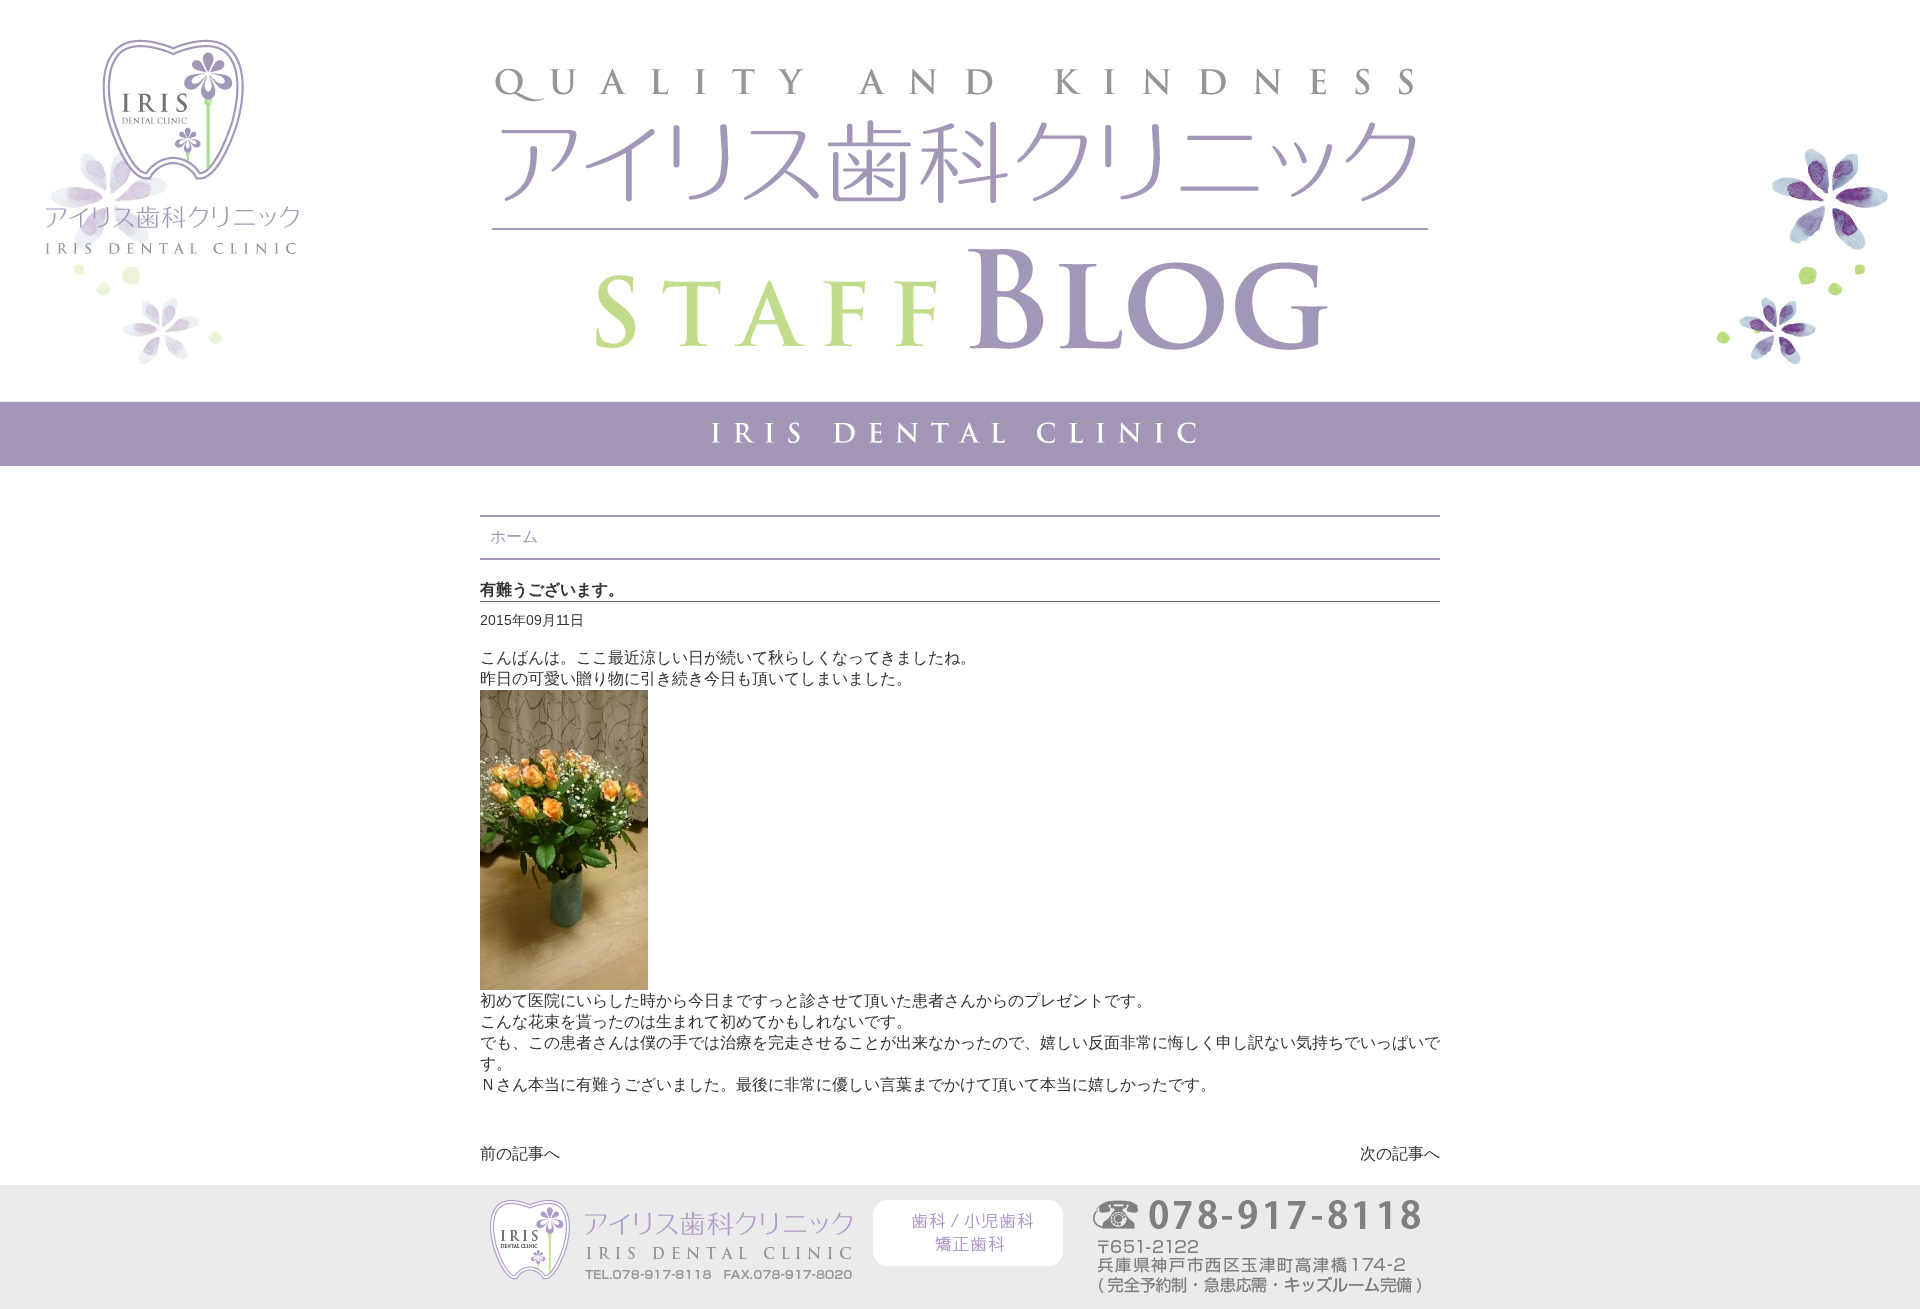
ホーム (514, 536)
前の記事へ (520, 1153)
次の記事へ (1400, 1153)
